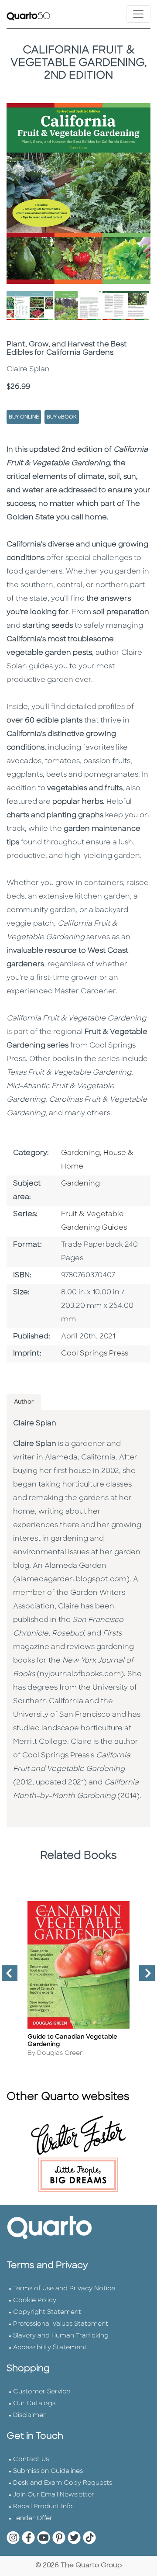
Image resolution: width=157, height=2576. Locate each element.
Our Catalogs (34, 2404)
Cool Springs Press (95, 1354)
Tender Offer (33, 2519)
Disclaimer (29, 2415)
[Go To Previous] (6, 1977)
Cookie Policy (35, 2301)
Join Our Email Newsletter (54, 2495)
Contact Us (31, 2460)
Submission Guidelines (48, 2471)
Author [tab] (24, 1402)
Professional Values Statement (61, 2324)
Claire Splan (35, 1424)
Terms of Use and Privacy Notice (64, 2289)
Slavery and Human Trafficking (61, 2336)
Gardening (80, 1184)
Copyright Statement (47, 2312)
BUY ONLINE (24, 417)
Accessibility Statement (50, 2348)
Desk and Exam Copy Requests (63, 2483)
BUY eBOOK (62, 417)
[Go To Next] (143, 1977)
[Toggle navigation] (138, 14)
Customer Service (42, 2392)
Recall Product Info (43, 2507)
